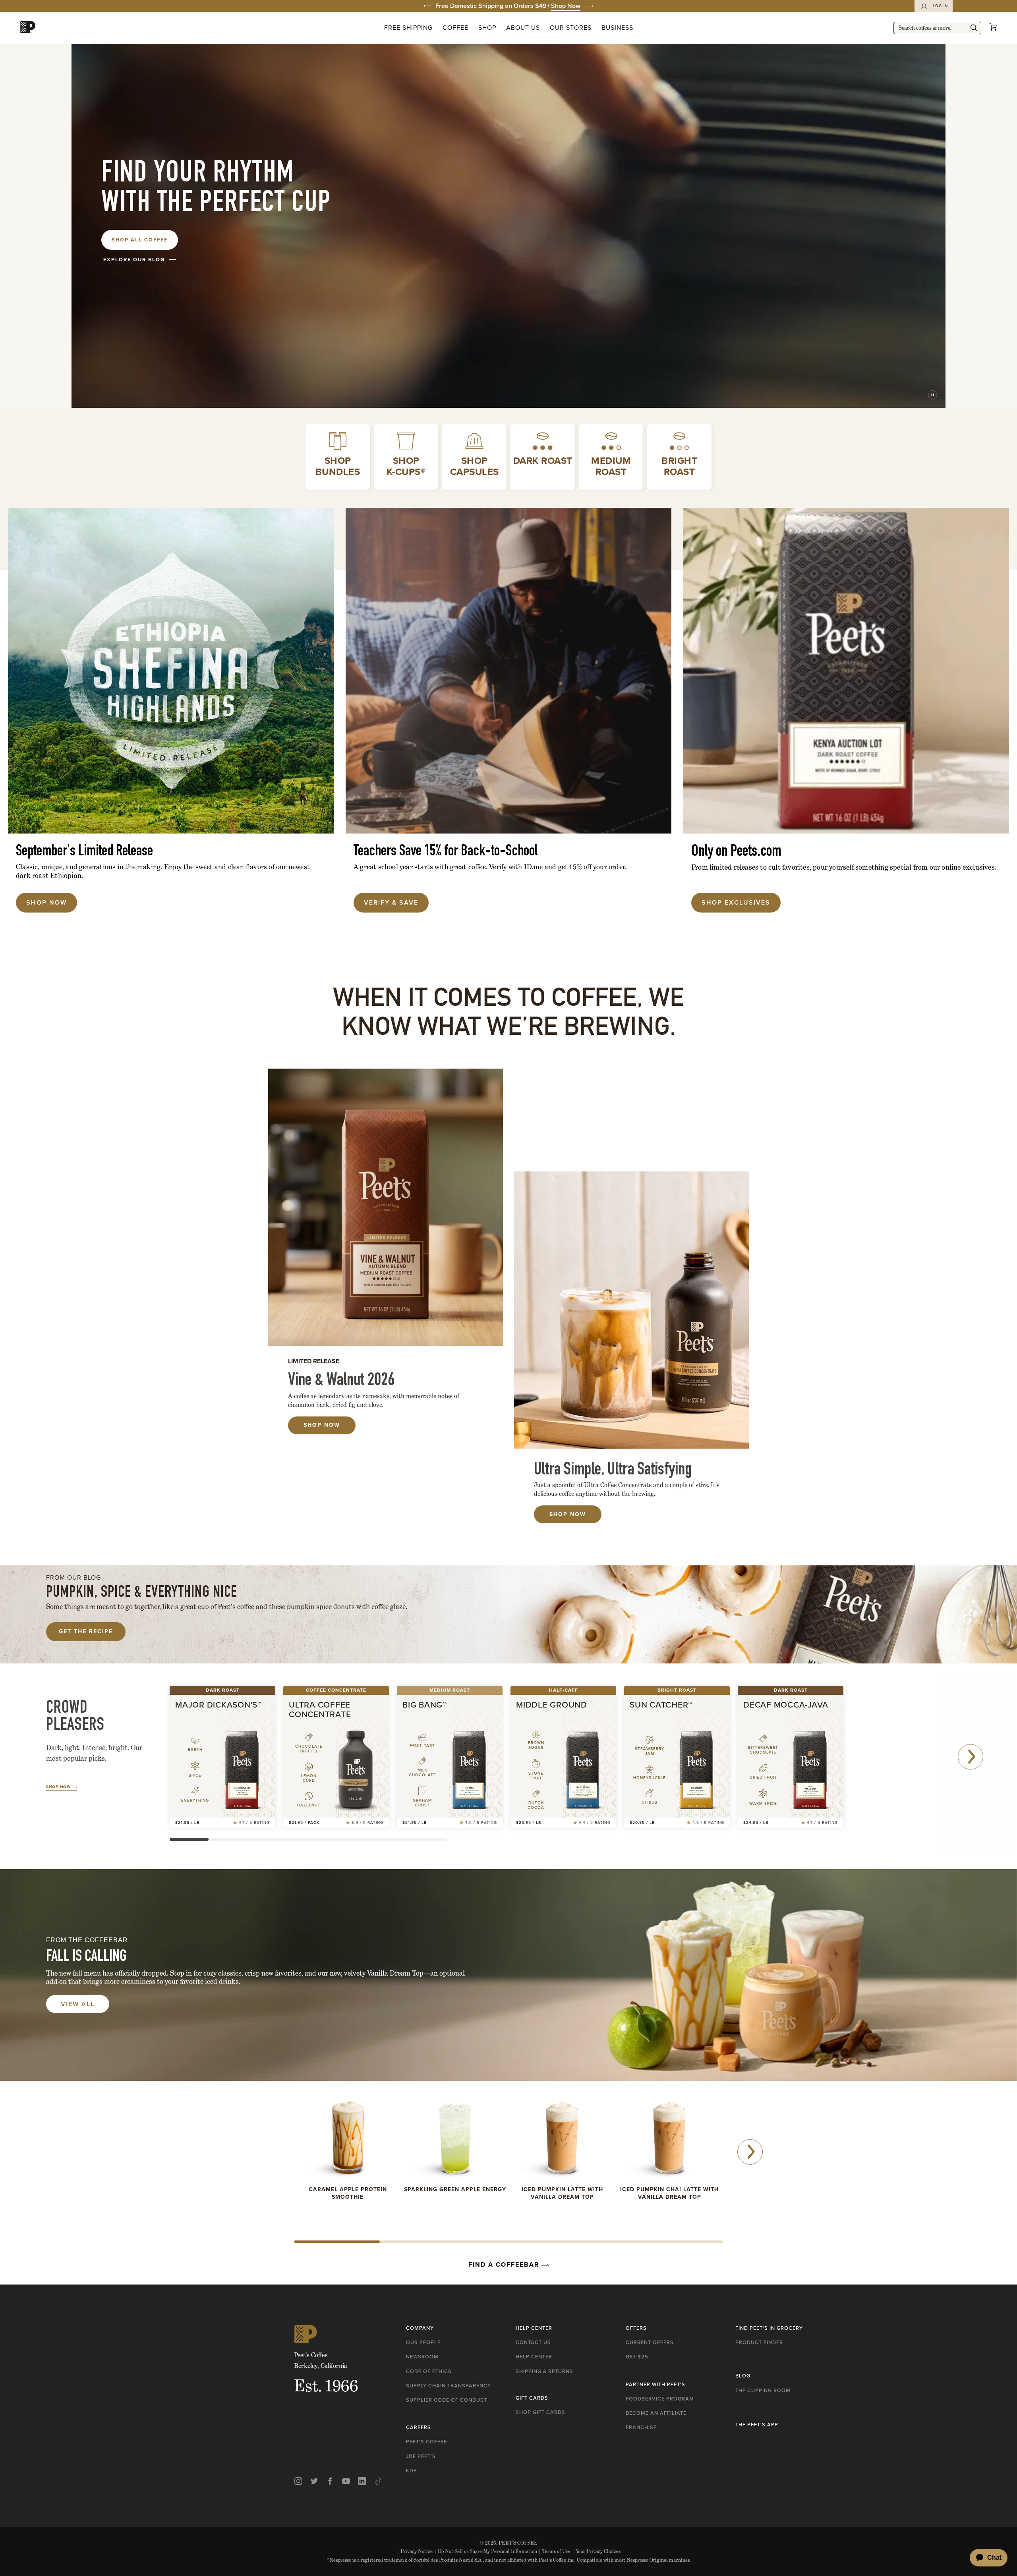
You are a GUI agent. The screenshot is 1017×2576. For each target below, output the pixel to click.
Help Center (534, 2357)
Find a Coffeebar (505, 2264)
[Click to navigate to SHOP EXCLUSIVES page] (846, 671)
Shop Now (566, 6)
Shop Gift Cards (540, 2412)
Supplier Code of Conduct (447, 2400)
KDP (412, 2471)
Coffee (455, 28)
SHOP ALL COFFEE (140, 240)
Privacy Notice (415, 2551)
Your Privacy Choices (596, 2551)
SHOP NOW (568, 1514)
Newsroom (422, 2357)
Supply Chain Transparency (449, 2386)
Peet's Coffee (426, 2442)
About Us (523, 28)
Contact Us (533, 2342)
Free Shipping (408, 28)
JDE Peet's (421, 2456)
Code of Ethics (429, 2371)
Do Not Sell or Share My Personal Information (486, 2551)
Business (617, 28)
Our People (423, 2342)
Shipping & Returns (544, 2371)
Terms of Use (555, 2551)
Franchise (641, 2427)
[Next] (971, 1757)
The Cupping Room (763, 2390)
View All (78, 2004)
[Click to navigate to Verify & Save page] (508, 671)
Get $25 (637, 2357)
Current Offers (650, 2342)
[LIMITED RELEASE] (386, 1207)
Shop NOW (322, 1425)
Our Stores (571, 28)
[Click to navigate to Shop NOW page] (171, 671)
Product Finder (759, 2342)
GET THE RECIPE (86, 1631)
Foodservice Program (660, 2399)
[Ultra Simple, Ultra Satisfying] (631, 1310)
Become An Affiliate (656, 2413)
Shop (487, 28)
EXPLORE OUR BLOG (134, 260)
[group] (508, 6)
